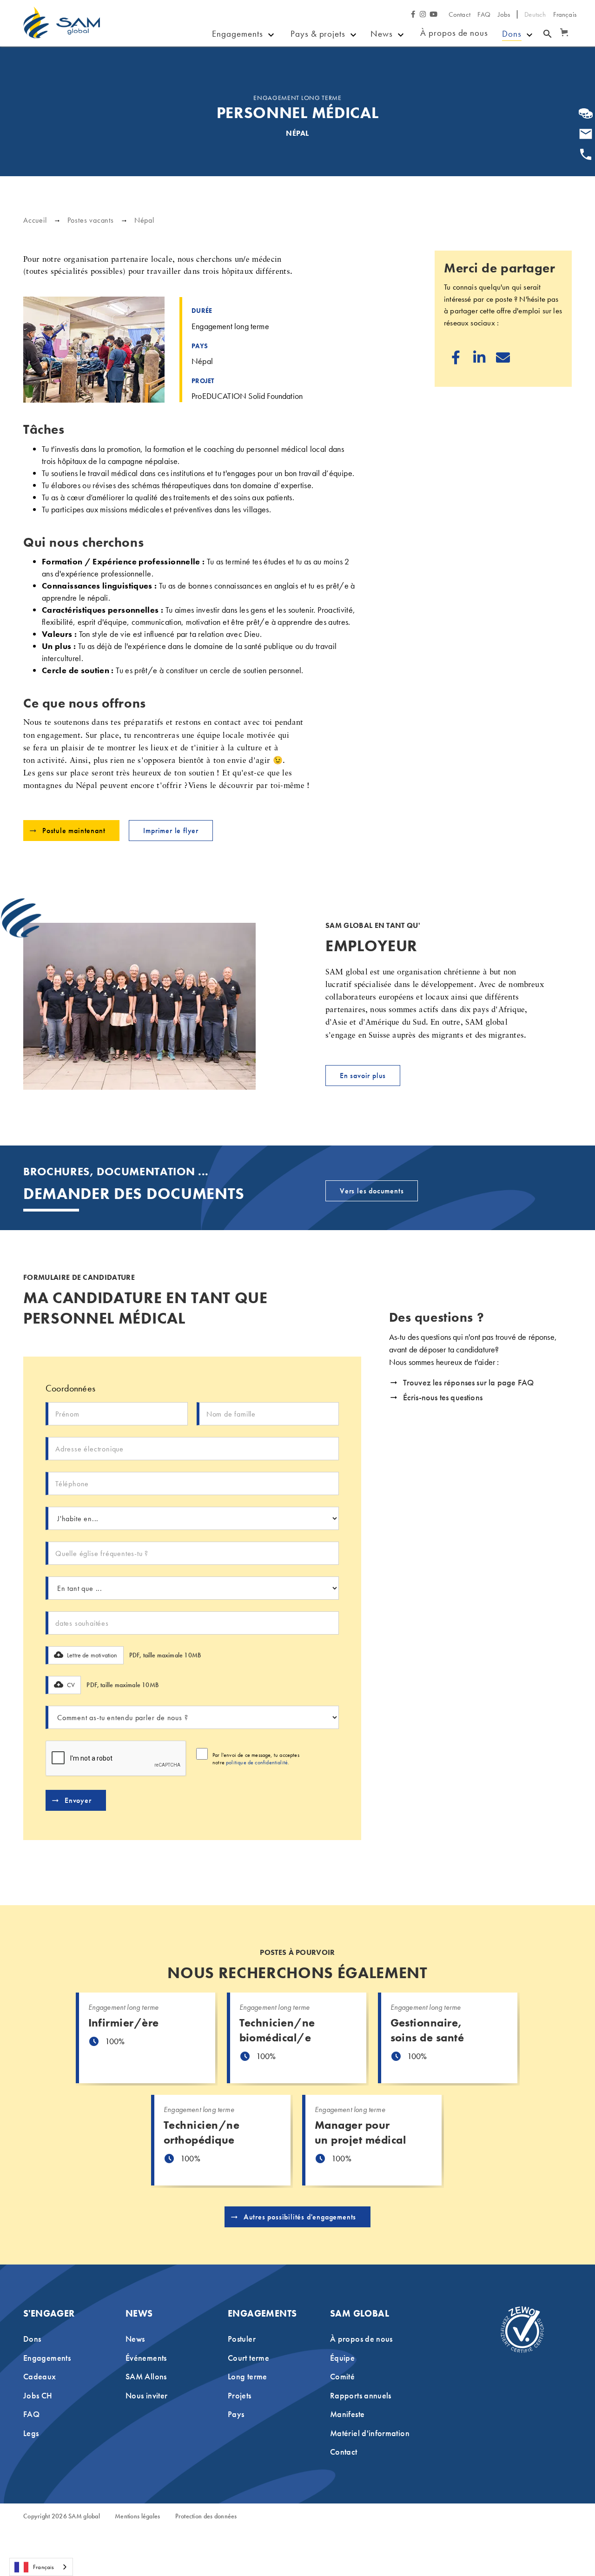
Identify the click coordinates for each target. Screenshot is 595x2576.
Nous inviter (146, 2395)
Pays (300, 71)
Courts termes (234, 78)
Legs (511, 70)
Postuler (237, 57)
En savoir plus (363, 1076)
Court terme (248, 2358)
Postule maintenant (74, 831)
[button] (562, 28)
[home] (62, 29)
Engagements (237, 34)
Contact (459, 14)
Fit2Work (308, 84)
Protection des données (206, 2516)
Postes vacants (91, 220)
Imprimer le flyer (171, 831)
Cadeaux (390, 84)
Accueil (35, 220)
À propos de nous (454, 33)
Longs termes (234, 105)
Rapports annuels (361, 2395)
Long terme (248, 2376)
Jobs (504, 14)
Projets (304, 57)
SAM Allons (396, 98)
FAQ (484, 14)
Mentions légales (137, 2516)
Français (43, 2567)
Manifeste (347, 2414)
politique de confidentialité (257, 1762)
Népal (144, 220)
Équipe (342, 2358)
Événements (395, 71)
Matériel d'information (370, 2433)
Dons (512, 34)
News (382, 34)
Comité (342, 2376)
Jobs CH (38, 2395)
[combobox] (41, 2567)
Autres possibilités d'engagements (300, 2217)
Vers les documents (372, 1191)
